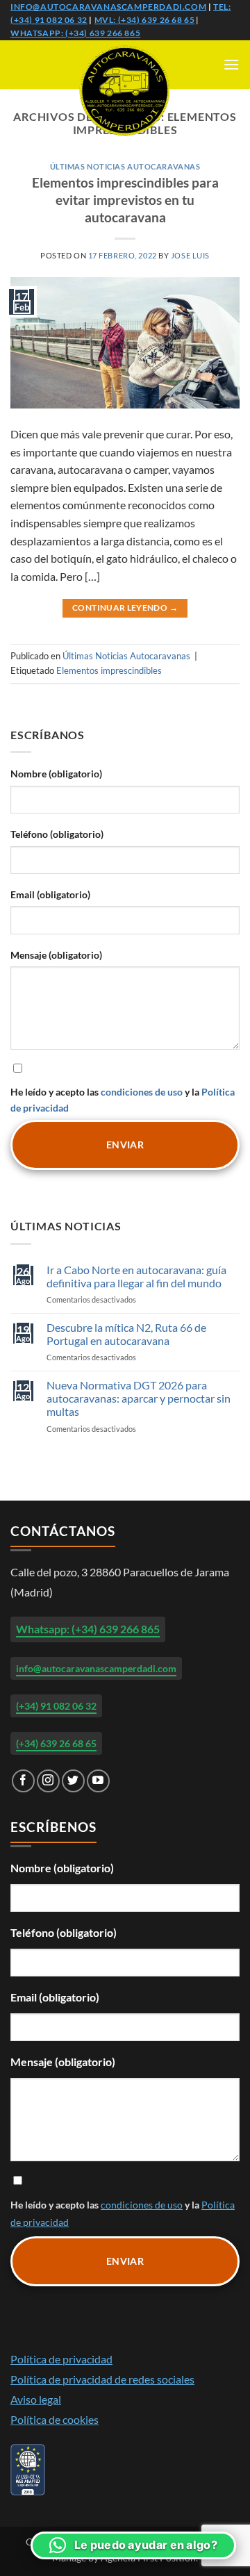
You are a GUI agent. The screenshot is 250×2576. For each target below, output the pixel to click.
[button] (231, 64)
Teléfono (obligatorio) (57, 834)
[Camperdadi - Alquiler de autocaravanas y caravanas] (125, 91)
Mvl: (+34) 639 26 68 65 (145, 20)
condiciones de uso (142, 1092)
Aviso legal (36, 2399)
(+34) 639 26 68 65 (56, 1743)
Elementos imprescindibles (109, 670)
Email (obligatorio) (50, 894)
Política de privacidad (61, 2359)
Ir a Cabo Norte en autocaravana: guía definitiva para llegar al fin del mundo (136, 1276)
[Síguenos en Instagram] (48, 1781)
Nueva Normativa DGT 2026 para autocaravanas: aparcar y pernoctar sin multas (139, 1398)
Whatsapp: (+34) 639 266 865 (75, 33)
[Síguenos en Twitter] (73, 1781)
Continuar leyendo (125, 608)
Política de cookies (55, 2419)
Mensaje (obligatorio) (56, 955)
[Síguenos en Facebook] (23, 1781)
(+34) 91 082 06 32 (56, 1706)
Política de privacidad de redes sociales (102, 2379)
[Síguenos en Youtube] (98, 1781)
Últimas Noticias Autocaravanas (125, 166)
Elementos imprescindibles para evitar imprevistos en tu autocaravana (125, 200)
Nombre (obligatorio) (56, 774)
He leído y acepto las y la (123, 1100)
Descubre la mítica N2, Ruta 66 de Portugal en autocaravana (126, 1334)
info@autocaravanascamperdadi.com (108, 7)
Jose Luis (190, 255)
